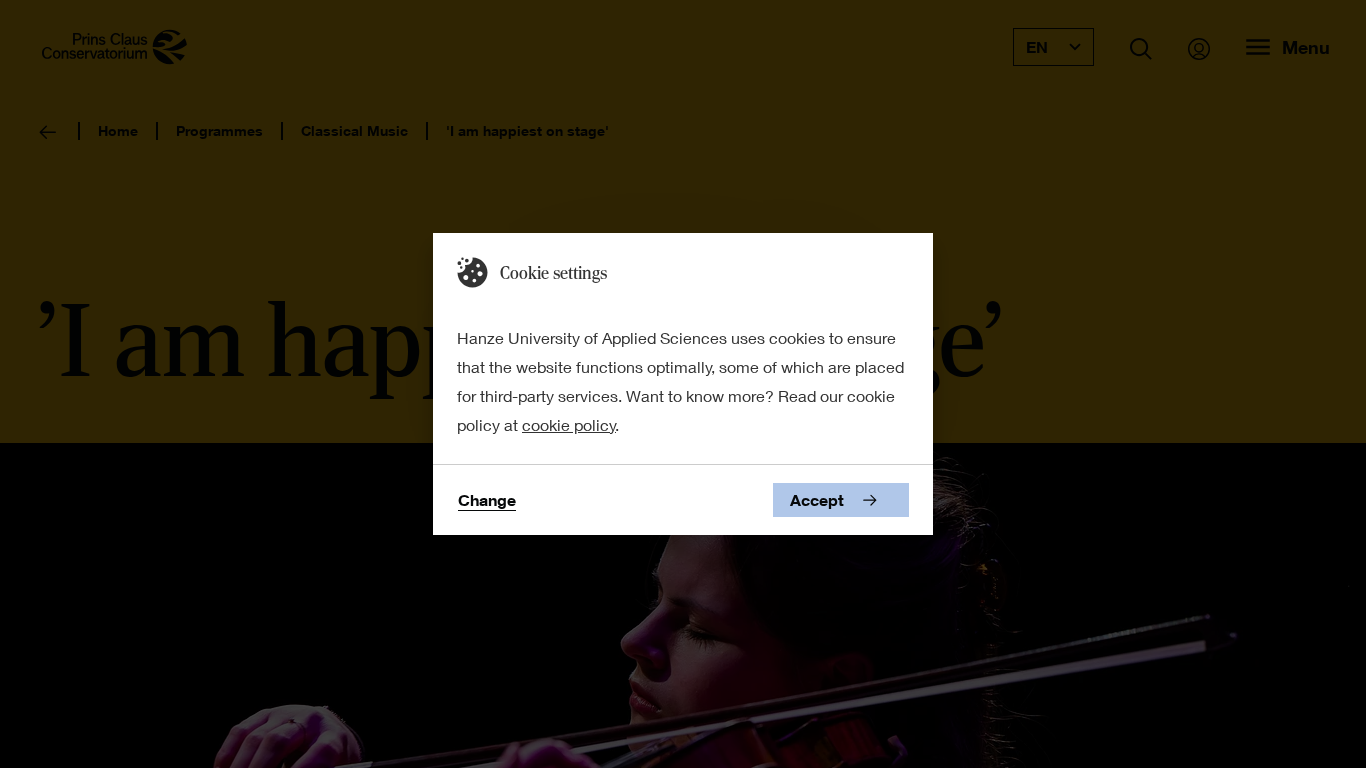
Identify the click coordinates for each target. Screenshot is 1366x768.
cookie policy (569, 424)
